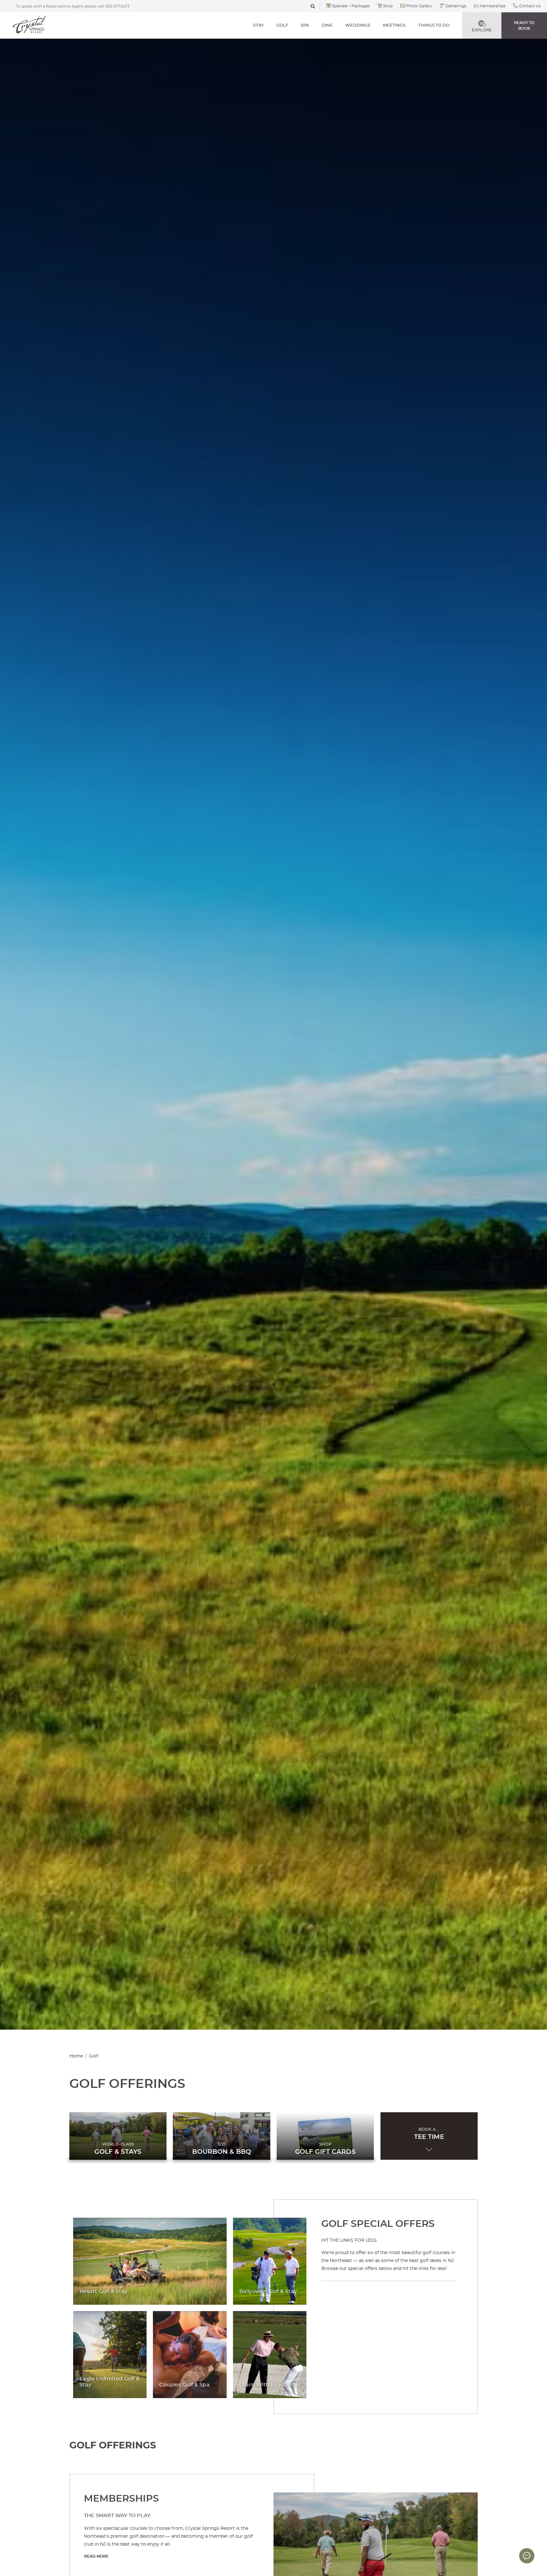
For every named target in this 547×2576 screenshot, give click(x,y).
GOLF (282, 25)
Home (76, 2056)
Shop (388, 6)
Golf (94, 2056)
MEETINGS (394, 25)
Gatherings (456, 6)
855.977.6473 (117, 6)
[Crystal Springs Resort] (29, 25)
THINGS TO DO (434, 25)
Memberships (493, 6)
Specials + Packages (351, 6)
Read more (96, 2556)
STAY (258, 25)
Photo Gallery (419, 6)
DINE (327, 25)
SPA (305, 25)
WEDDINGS (358, 25)
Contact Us (530, 6)
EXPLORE (482, 30)
